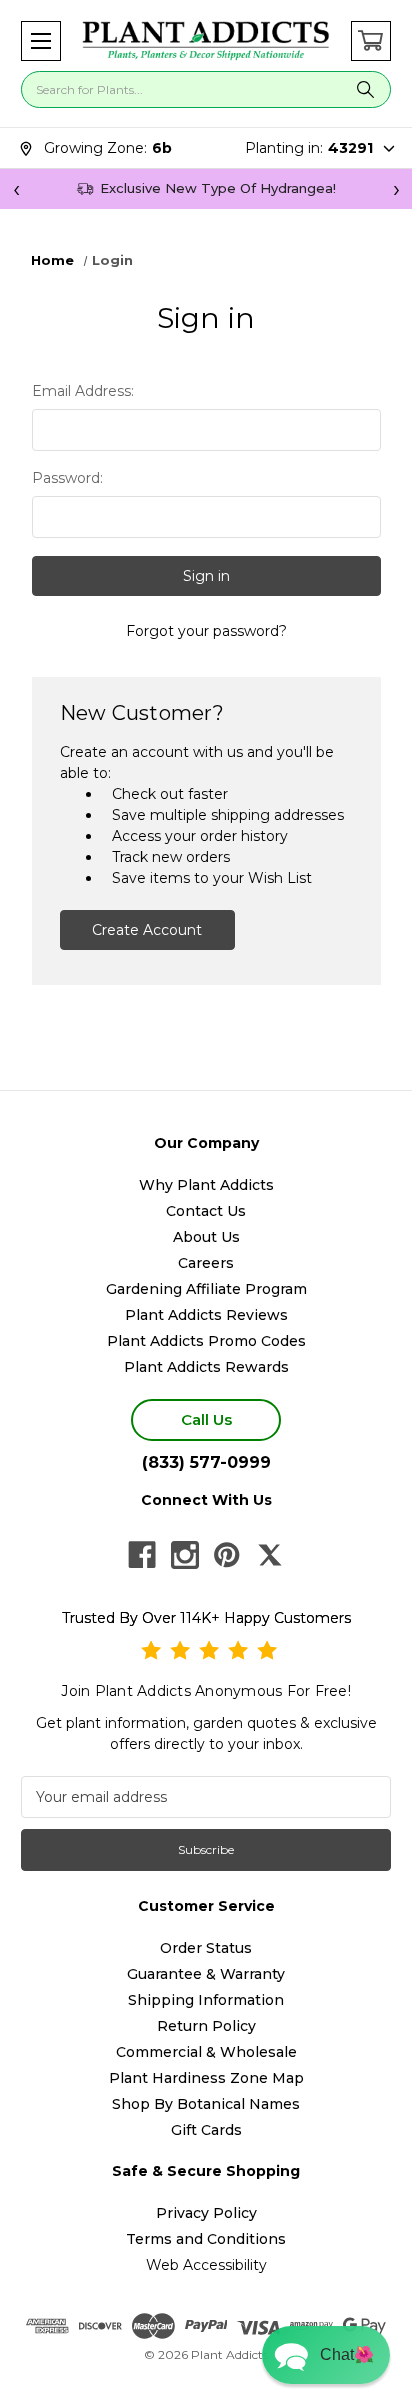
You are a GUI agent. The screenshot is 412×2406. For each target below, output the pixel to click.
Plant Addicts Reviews (206, 1315)
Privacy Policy (206, 2213)
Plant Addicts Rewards (206, 1367)
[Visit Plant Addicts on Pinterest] (227, 1555)
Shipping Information (206, 2000)
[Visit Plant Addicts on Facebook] (142, 1555)
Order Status (206, 1948)
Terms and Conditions (206, 2239)
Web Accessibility (206, 2265)
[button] (41, 41)
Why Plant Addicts (206, 1185)
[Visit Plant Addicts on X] (270, 1555)
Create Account (147, 930)
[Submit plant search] (365, 89)
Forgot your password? (206, 631)
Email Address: (83, 391)
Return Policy (206, 2026)
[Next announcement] (396, 189)
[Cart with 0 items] (371, 41)
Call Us (206, 1419)
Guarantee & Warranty (206, 1974)
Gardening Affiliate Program (206, 1289)
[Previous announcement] (16, 189)
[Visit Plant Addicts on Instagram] (185, 1555)
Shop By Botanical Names (206, 2104)
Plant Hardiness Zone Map (206, 2078)
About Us (206, 1237)
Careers (206, 1263)
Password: (67, 478)
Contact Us (206, 1211)
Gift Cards (206, 2130)
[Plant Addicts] (206, 41)
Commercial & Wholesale (206, 2052)
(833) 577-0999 (206, 1462)
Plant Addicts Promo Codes (206, 1341)
